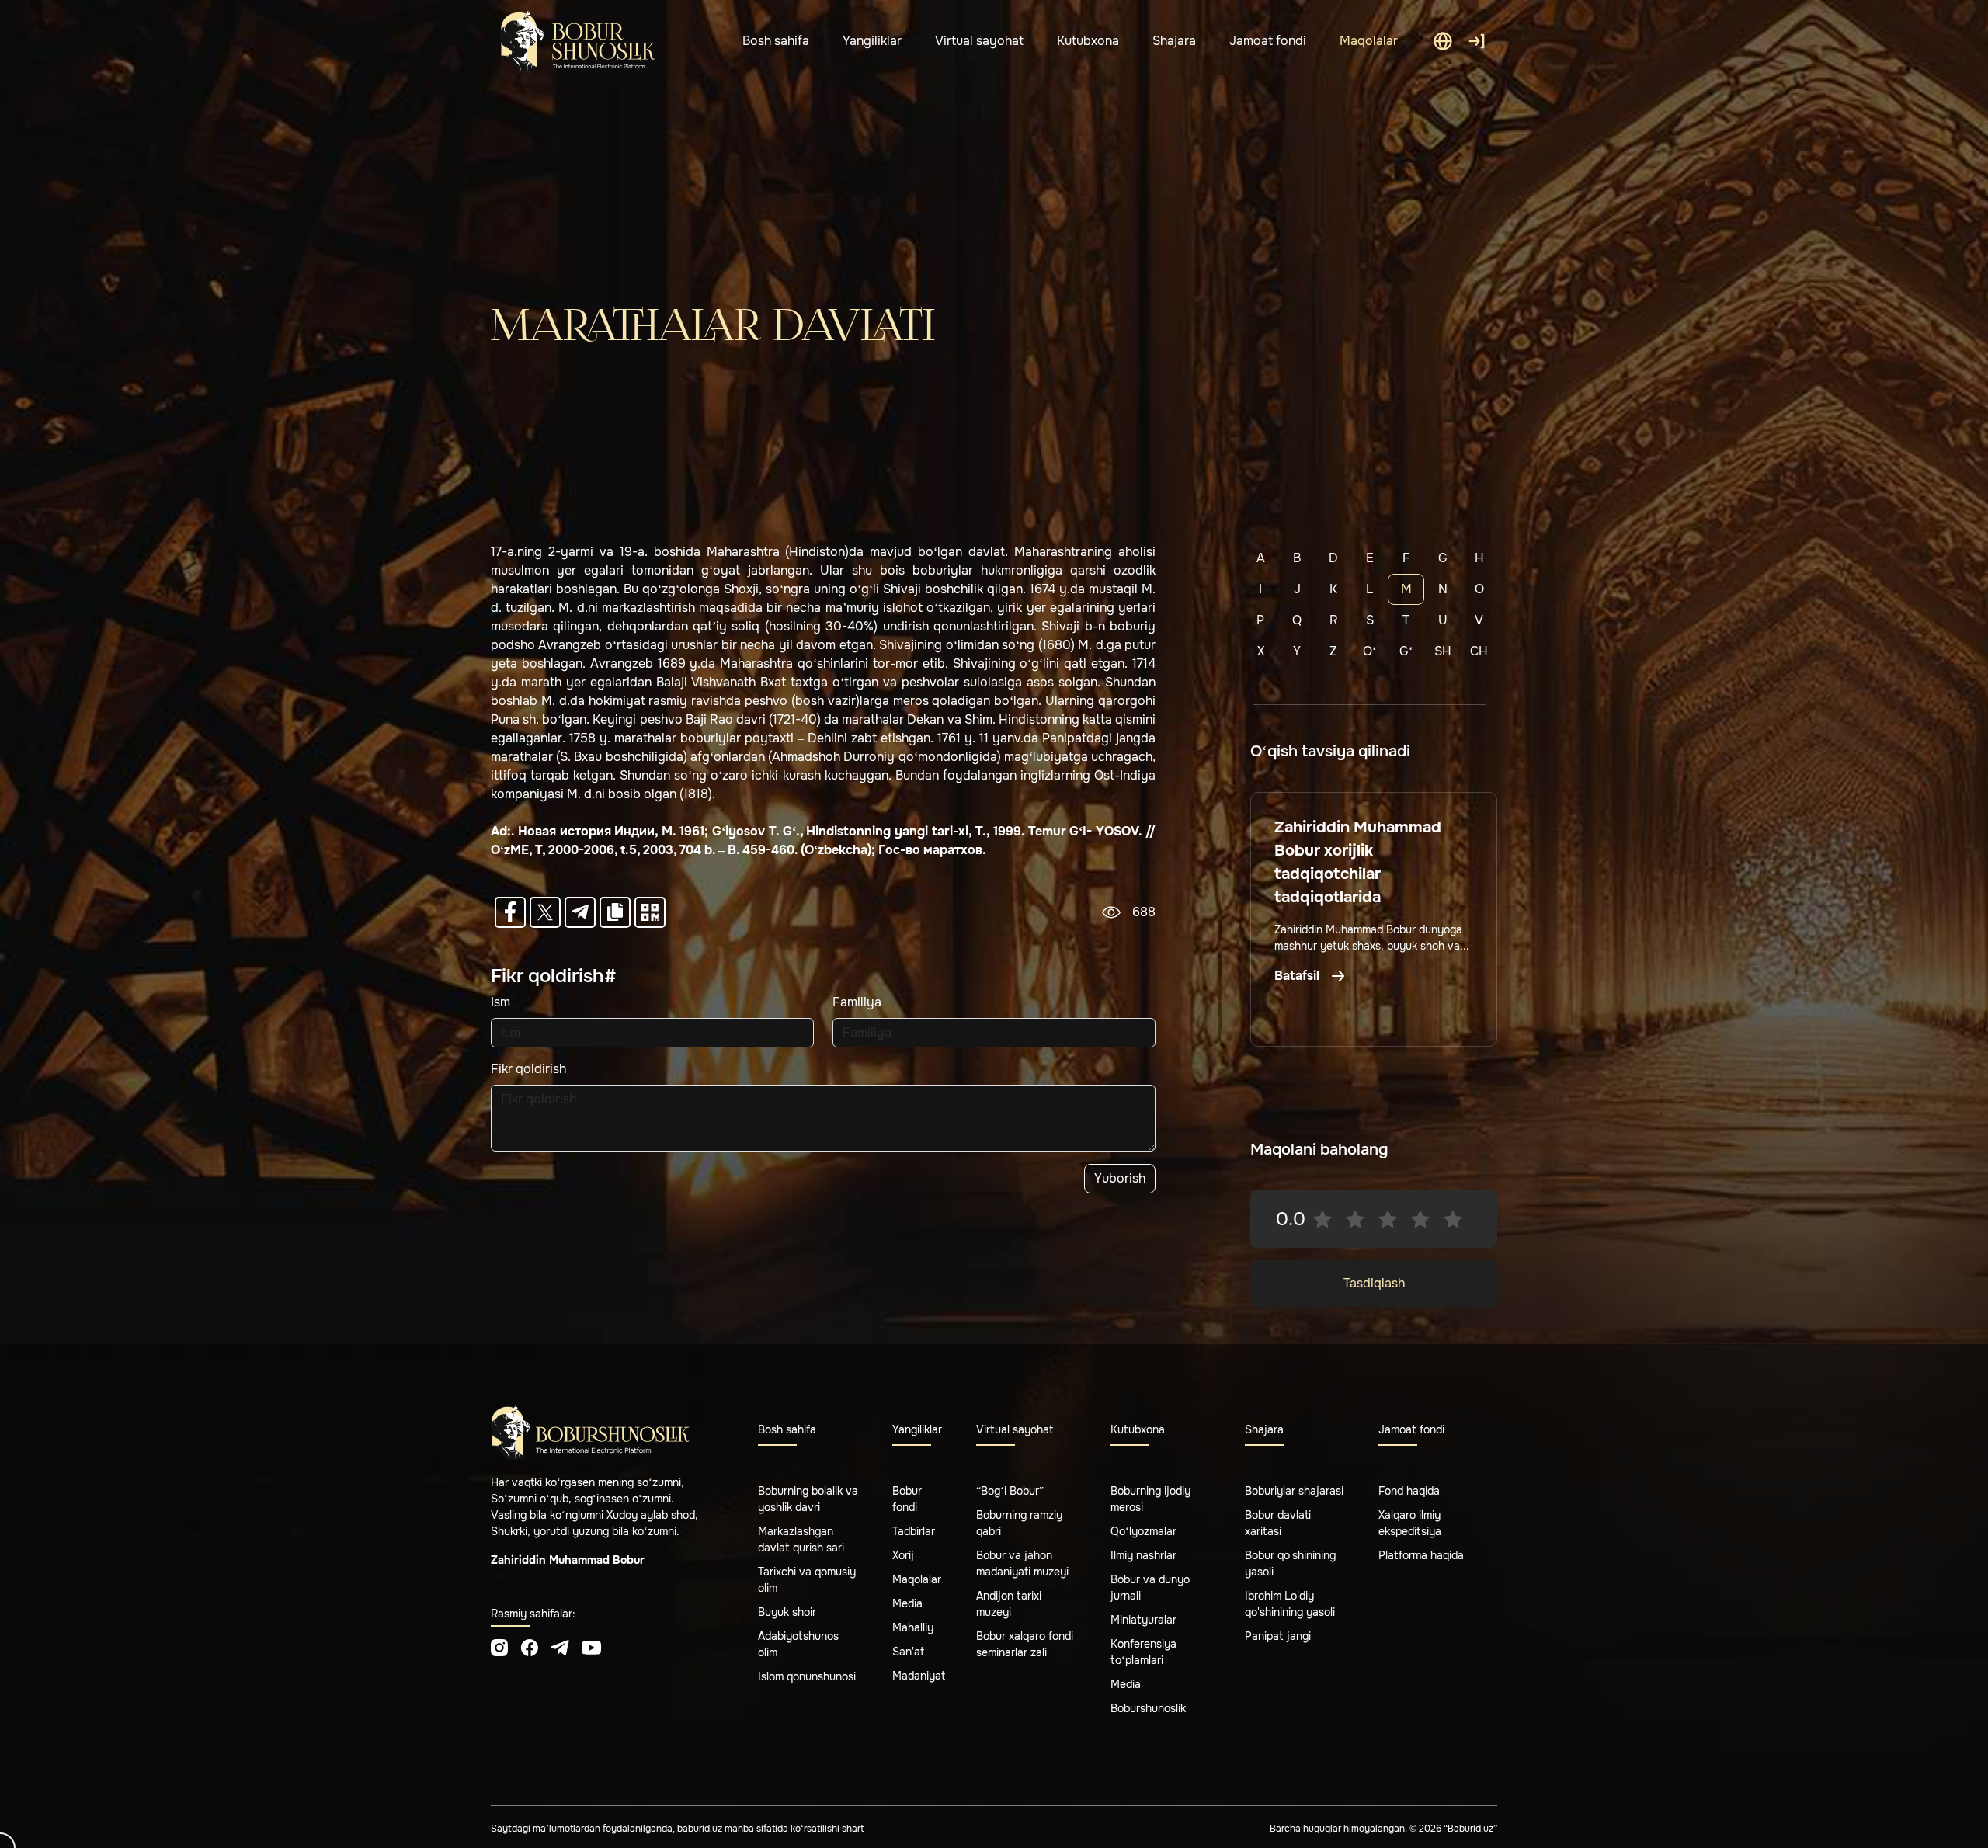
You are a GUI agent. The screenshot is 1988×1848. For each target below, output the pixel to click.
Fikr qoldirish (528, 1069)
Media (907, 1603)
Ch (1479, 651)
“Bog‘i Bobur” (1010, 1491)
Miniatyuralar (1143, 1620)
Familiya (857, 1002)
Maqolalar (1369, 41)
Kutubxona (1088, 41)
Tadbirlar (914, 1531)
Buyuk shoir (787, 1612)
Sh (1443, 651)
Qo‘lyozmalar (1143, 1531)
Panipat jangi (1278, 1636)
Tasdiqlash (1374, 1283)
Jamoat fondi (1268, 41)
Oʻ (1369, 651)
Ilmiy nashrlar (1143, 1555)
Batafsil (1298, 976)
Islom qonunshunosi (807, 1676)
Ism (500, 1002)
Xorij (903, 1555)
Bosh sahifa (776, 41)
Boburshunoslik (1148, 1708)
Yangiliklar (872, 41)
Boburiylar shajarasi (1294, 1491)
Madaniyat (919, 1676)
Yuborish (1120, 1178)
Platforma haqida (1421, 1555)
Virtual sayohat (979, 41)
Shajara (1174, 41)
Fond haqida (1409, 1491)
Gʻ (1406, 651)
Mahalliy (913, 1627)
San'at (908, 1652)
